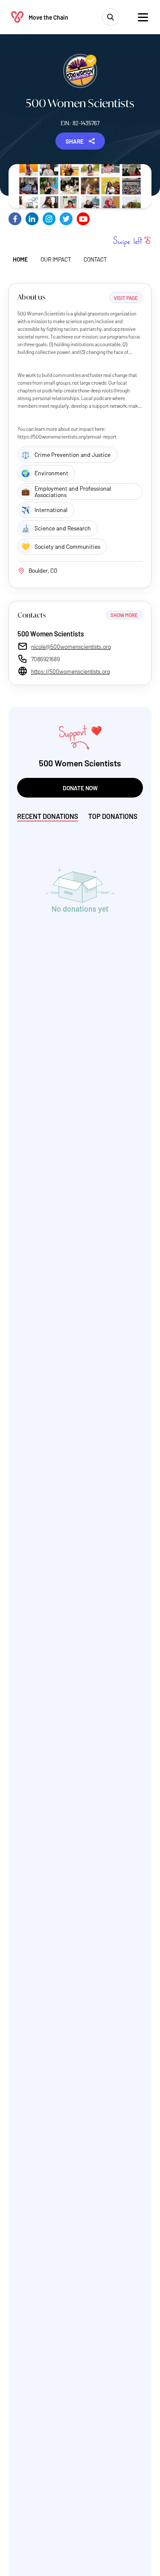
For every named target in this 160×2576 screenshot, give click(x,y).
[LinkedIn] (32, 219)
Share (75, 141)
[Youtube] (83, 219)
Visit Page (126, 298)
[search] (111, 17)
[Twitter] (66, 219)
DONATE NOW (80, 788)
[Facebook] (15, 219)
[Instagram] (49, 219)
